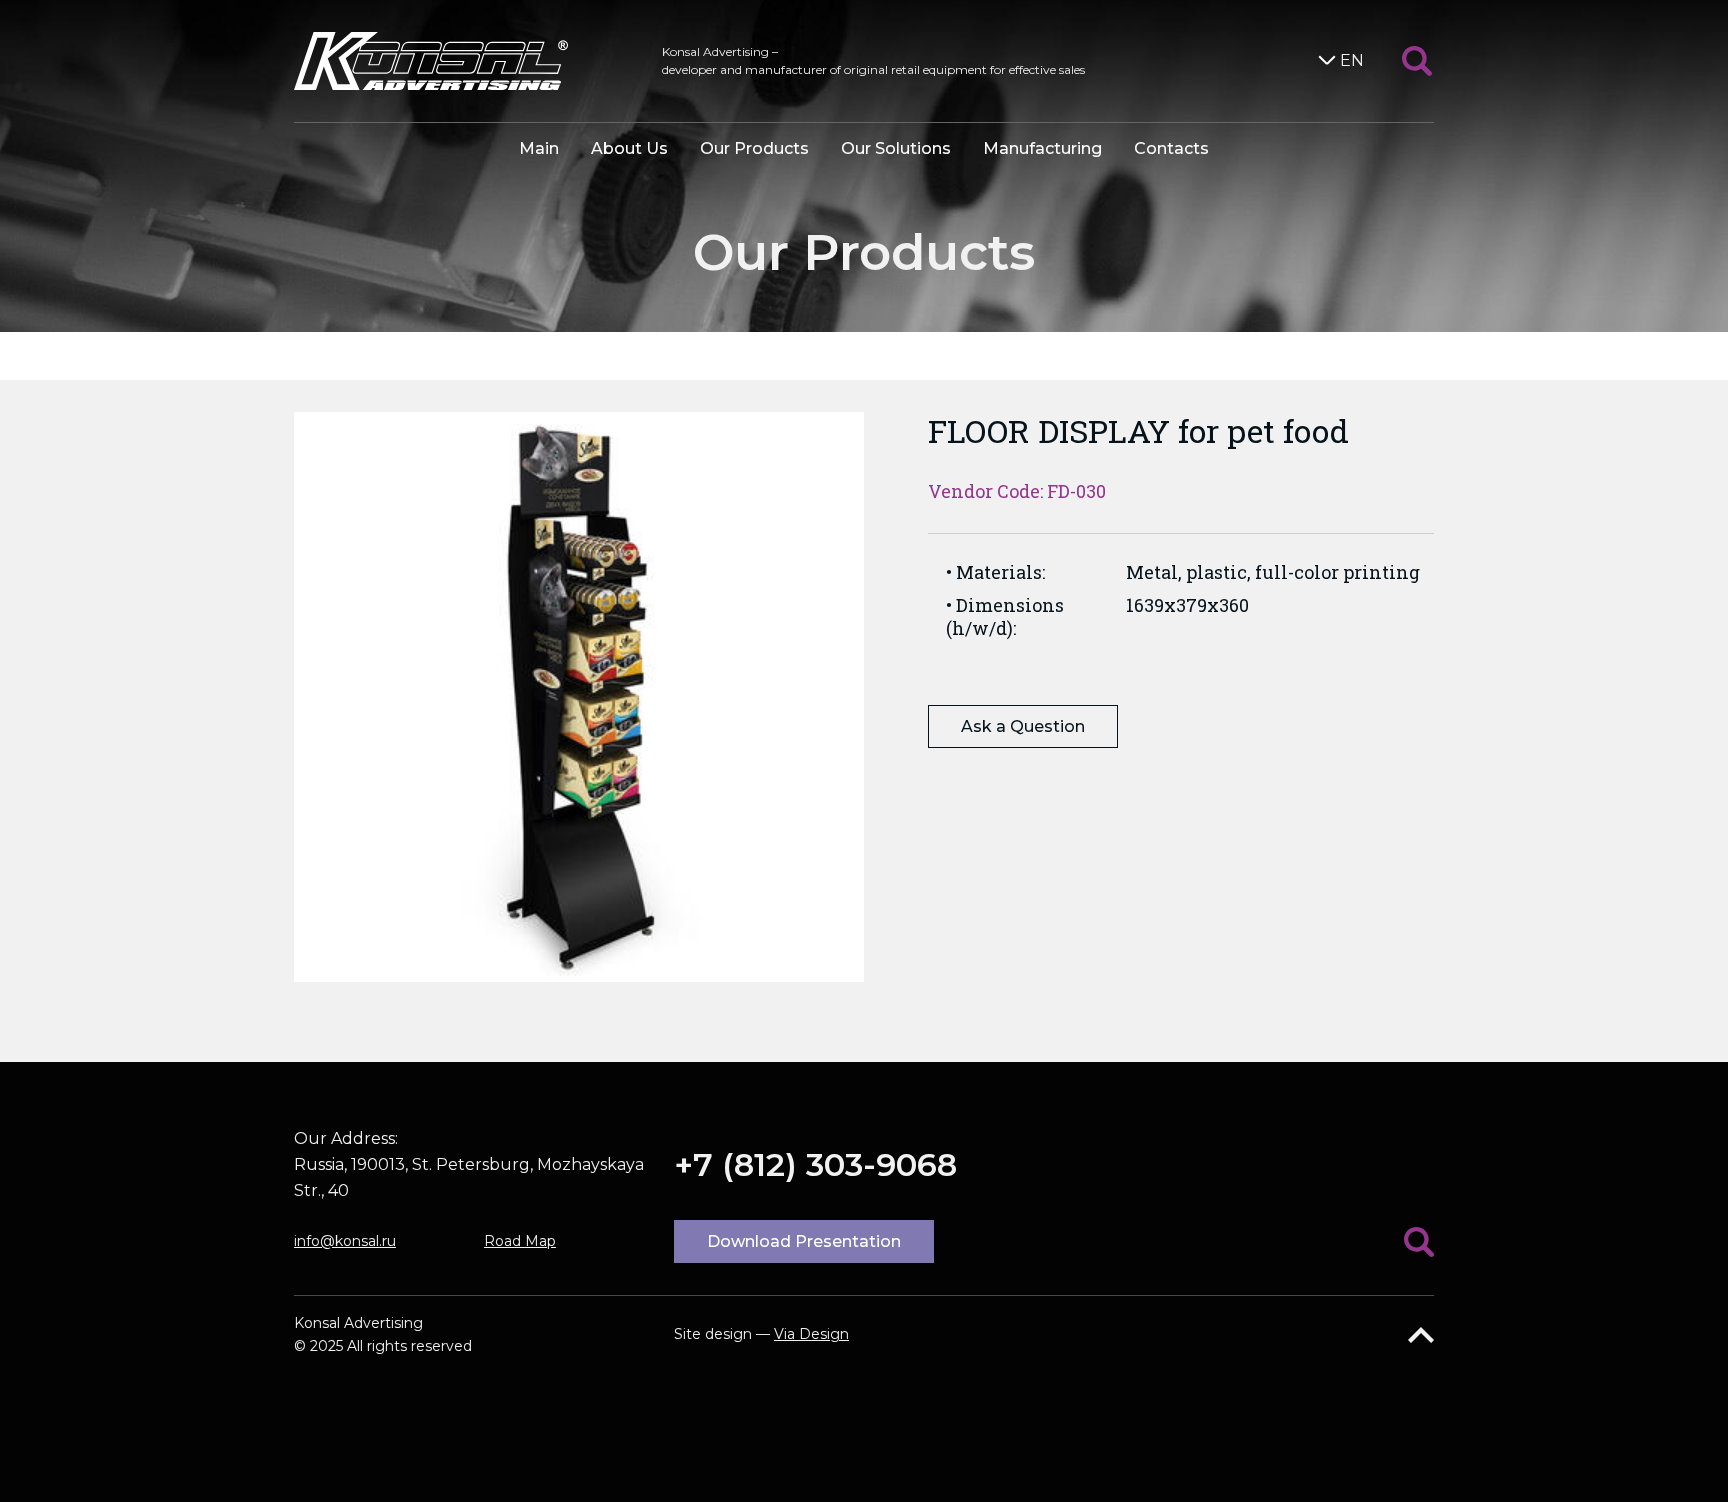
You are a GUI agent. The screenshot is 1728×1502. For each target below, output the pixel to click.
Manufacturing (1042, 148)
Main (539, 148)
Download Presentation (804, 1241)
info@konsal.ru (345, 1241)
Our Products (754, 148)
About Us (629, 148)
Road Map (520, 1241)
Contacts (1171, 148)
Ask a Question (1023, 726)
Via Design (811, 1334)
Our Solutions (896, 148)
